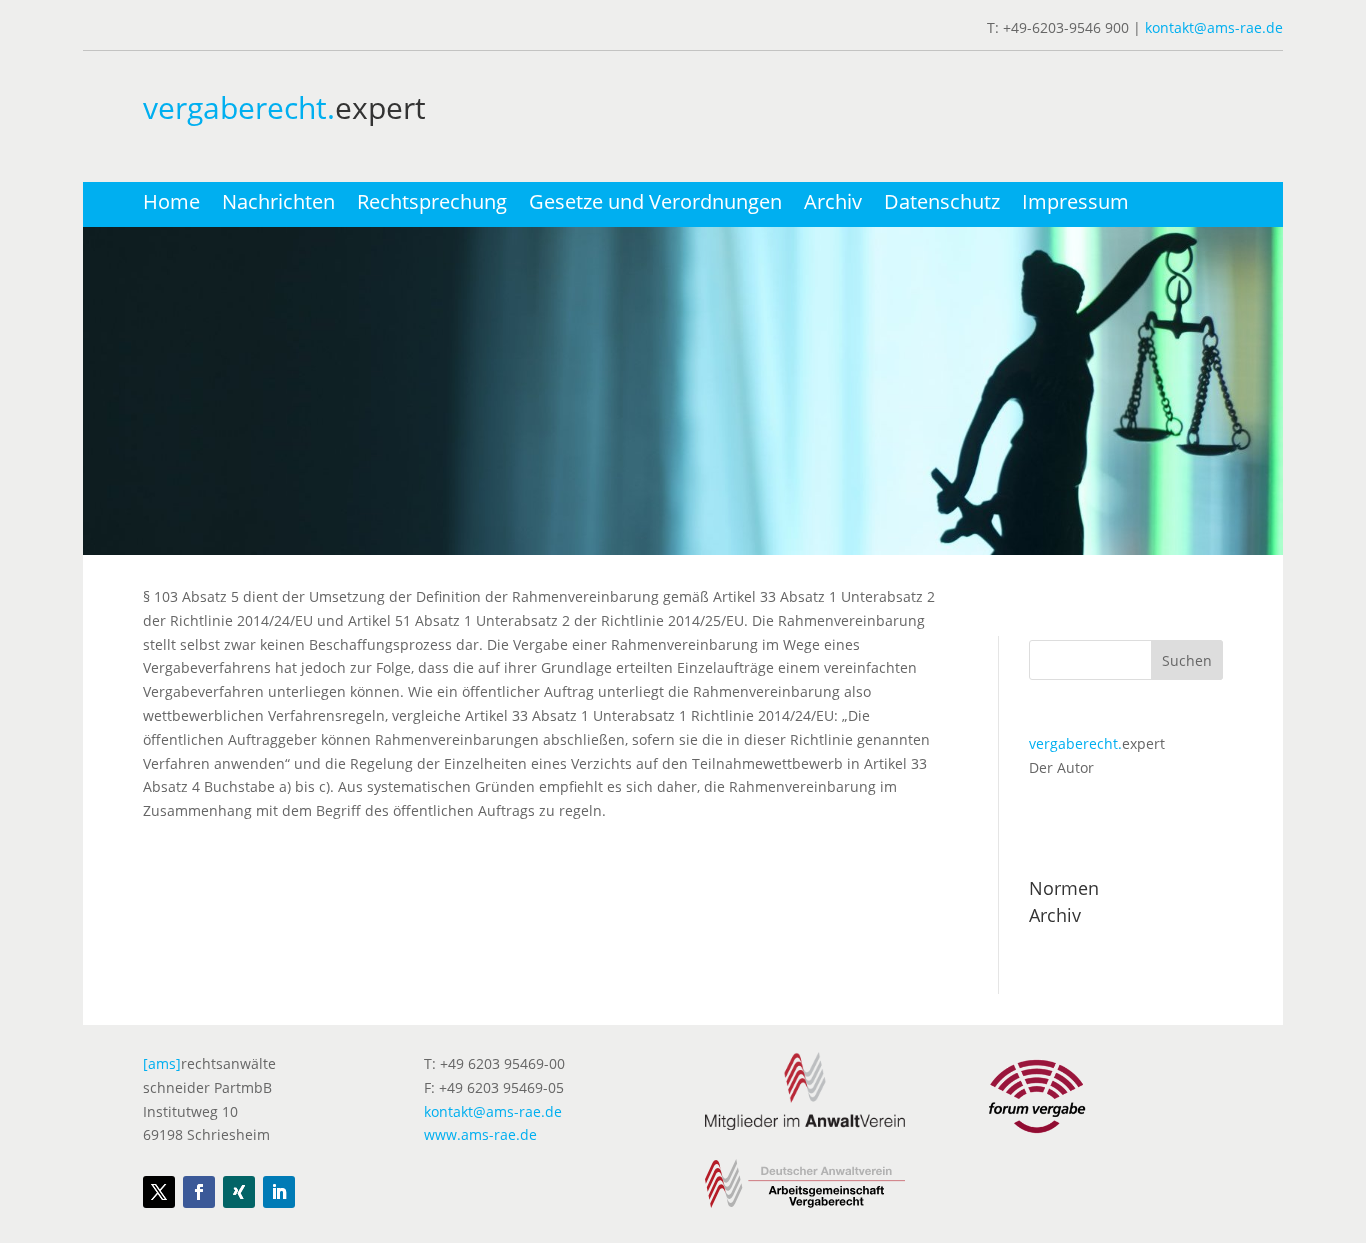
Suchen (1187, 660)
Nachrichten (278, 205)
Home (171, 205)
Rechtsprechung (432, 205)
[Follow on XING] (239, 1192)
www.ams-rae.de (480, 1134)
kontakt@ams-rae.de (1214, 27)
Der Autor (1061, 767)
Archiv (833, 205)
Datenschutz (942, 205)
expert (1097, 743)
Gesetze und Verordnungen (655, 205)
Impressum (1075, 205)
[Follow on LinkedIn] (279, 1192)
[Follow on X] (159, 1192)
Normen (1064, 888)
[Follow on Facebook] (199, 1192)
